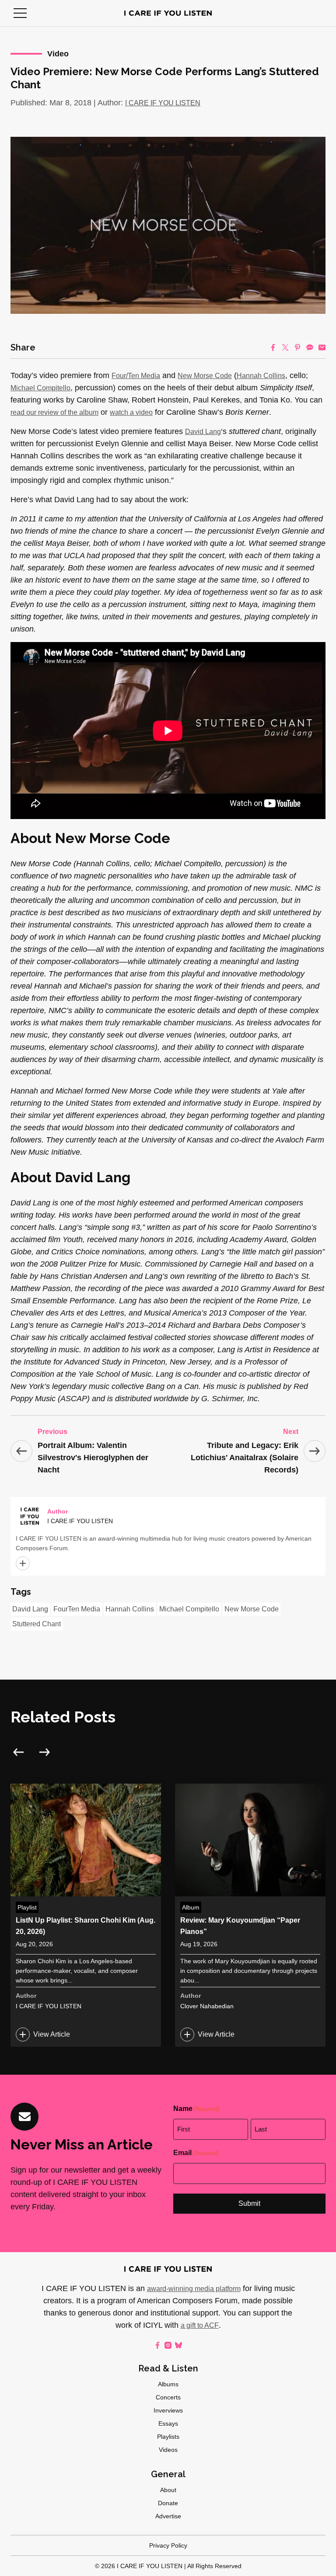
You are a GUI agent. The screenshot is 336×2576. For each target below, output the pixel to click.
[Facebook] (273, 347)
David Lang (203, 432)
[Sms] (310, 347)
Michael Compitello (40, 388)
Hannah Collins (261, 376)
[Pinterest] (297, 347)
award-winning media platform (194, 2289)
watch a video (131, 412)
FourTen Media (77, 1609)
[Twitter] (285, 347)
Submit (249, 2203)
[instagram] (168, 2345)
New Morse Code (205, 376)
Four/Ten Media (136, 376)
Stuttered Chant (37, 1624)
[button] (20, 13)
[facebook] (157, 2345)
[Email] (322, 347)
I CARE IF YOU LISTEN (163, 103)
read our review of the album (54, 412)
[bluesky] (178, 2345)
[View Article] (86, 1915)
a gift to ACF (200, 2325)
